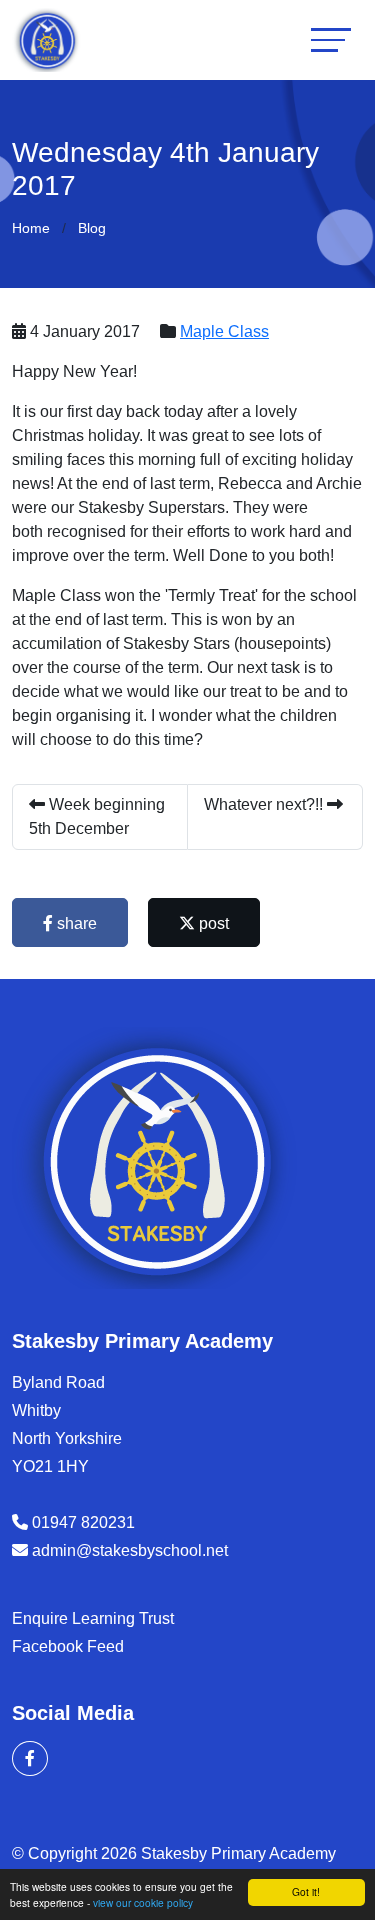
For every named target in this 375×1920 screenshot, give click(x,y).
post (212, 923)
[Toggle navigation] (331, 39)
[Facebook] (30, 1758)
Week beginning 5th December (97, 816)
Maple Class (224, 331)
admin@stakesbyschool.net (130, 1550)
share (75, 923)
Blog (92, 228)
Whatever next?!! (265, 804)
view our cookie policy (143, 1902)
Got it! (306, 1891)
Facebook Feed (68, 1646)
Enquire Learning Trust (93, 1618)
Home (31, 228)
